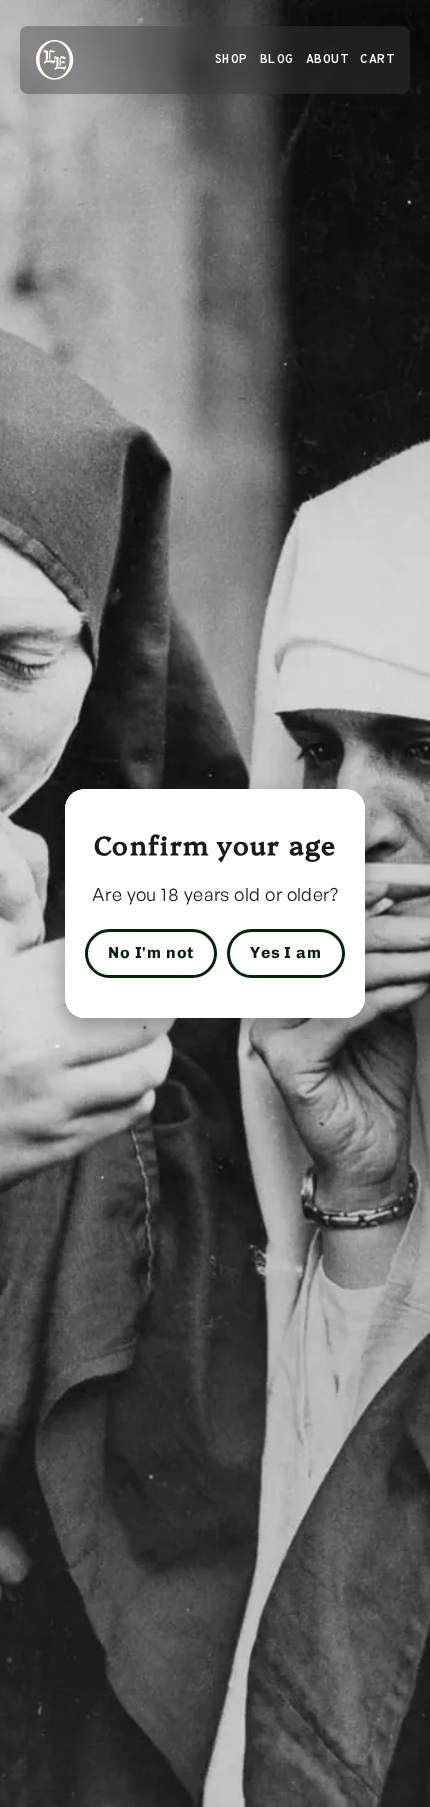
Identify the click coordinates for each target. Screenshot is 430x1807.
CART (377, 60)
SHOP (231, 60)
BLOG (277, 60)
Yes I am (285, 952)
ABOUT (327, 60)
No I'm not (151, 952)
